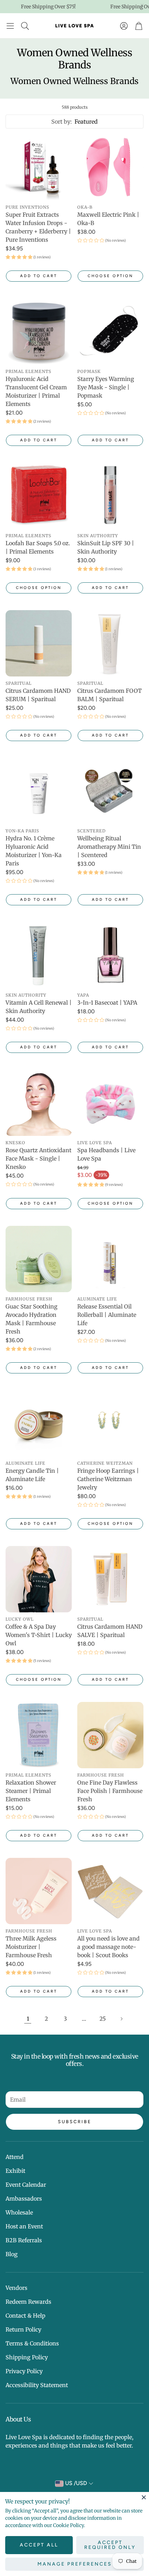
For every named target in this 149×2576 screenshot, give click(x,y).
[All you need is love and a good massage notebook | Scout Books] (110, 1891)
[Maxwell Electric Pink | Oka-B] (110, 167)
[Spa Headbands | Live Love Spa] (110, 1103)
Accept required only (110, 2545)
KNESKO (15, 1143)
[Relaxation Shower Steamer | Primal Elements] (39, 1735)
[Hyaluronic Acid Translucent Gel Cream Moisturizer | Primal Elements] (39, 331)
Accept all (39, 2545)
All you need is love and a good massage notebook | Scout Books (108, 1947)
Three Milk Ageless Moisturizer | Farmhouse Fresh (31, 1947)
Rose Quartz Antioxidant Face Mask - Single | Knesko (38, 1158)
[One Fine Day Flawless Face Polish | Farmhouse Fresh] (110, 1735)
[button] (10, 26)
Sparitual (19, 683)
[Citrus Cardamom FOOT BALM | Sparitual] (110, 643)
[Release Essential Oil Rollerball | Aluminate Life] (110, 1259)
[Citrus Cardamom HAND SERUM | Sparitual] (39, 643)
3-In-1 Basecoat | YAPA (107, 1003)
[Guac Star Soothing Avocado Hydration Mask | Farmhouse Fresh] (39, 1259)
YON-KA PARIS (22, 831)
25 (103, 2019)
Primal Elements (28, 371)
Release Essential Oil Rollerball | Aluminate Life (107, 1315)
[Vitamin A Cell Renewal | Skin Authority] (39, 955)
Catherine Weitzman (105, 1463)
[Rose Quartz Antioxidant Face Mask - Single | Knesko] (39, 1103)
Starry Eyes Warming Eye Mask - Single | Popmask (106, 387)
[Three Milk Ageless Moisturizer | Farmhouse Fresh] (39, 1891)
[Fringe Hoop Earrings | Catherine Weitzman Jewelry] (110, 1423)
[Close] (144, 2497)
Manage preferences (75, 2564)
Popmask (89, 371)
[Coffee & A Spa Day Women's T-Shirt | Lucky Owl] (39, 1579)
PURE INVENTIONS (27, 207)
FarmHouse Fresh (29, 1299)
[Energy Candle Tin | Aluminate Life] (39, 1423)
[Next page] (121, 2019)
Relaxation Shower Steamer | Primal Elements (31, 1791)
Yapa (83, 995)
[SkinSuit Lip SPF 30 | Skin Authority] (110, 496)
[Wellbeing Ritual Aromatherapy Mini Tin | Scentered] (110, 791)
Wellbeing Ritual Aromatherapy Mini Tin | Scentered (109, 847)
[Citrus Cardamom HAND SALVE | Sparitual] (110, 1579)
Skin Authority (98, 536)
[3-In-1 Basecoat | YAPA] (110, 955)
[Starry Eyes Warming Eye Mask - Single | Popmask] (110, 331)
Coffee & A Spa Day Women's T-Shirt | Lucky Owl (39, 1635)
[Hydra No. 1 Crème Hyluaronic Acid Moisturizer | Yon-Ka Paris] (39, 791)
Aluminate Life (97, 1299)
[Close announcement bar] (142, 5)
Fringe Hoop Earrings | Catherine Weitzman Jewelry (108, 1479)
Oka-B (85, 207)
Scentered (91, 831)
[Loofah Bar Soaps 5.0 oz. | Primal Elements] (39, 496)
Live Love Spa (95, 1143)
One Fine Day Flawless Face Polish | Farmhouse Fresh (110, 1791)
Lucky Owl (20, 1619)
